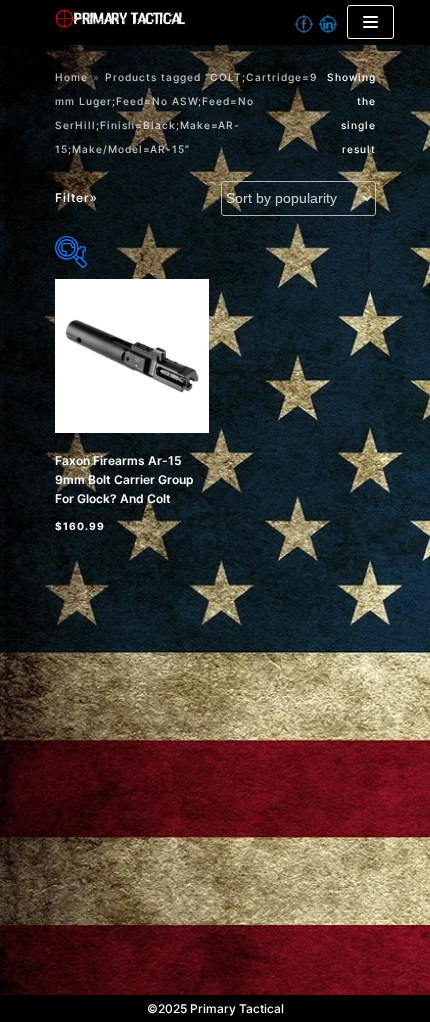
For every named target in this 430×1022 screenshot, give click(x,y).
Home (71, 77)
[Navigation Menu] (370, 22)
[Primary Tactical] (186, 22)
